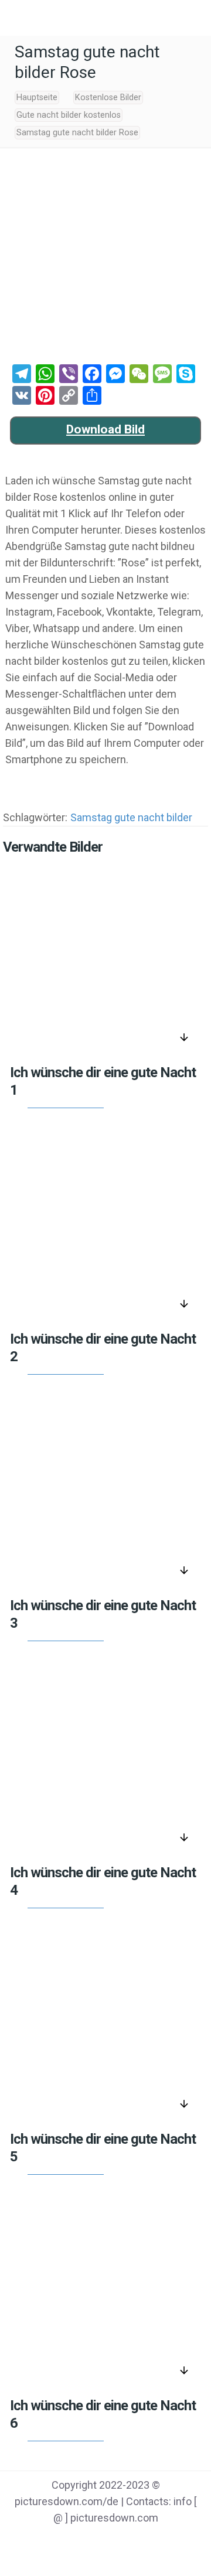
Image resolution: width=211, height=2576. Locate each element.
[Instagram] (150, 2541)
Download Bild (105, 429)
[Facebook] (61, 2541)
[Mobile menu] (16, 18)
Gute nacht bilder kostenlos (69, 115)
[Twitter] (91, 2541)
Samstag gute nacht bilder (131, 817)
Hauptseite (37, 98)
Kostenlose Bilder (108, 98)
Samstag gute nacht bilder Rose (77, 133)
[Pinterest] (120, 2541)
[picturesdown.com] (105, 18)
